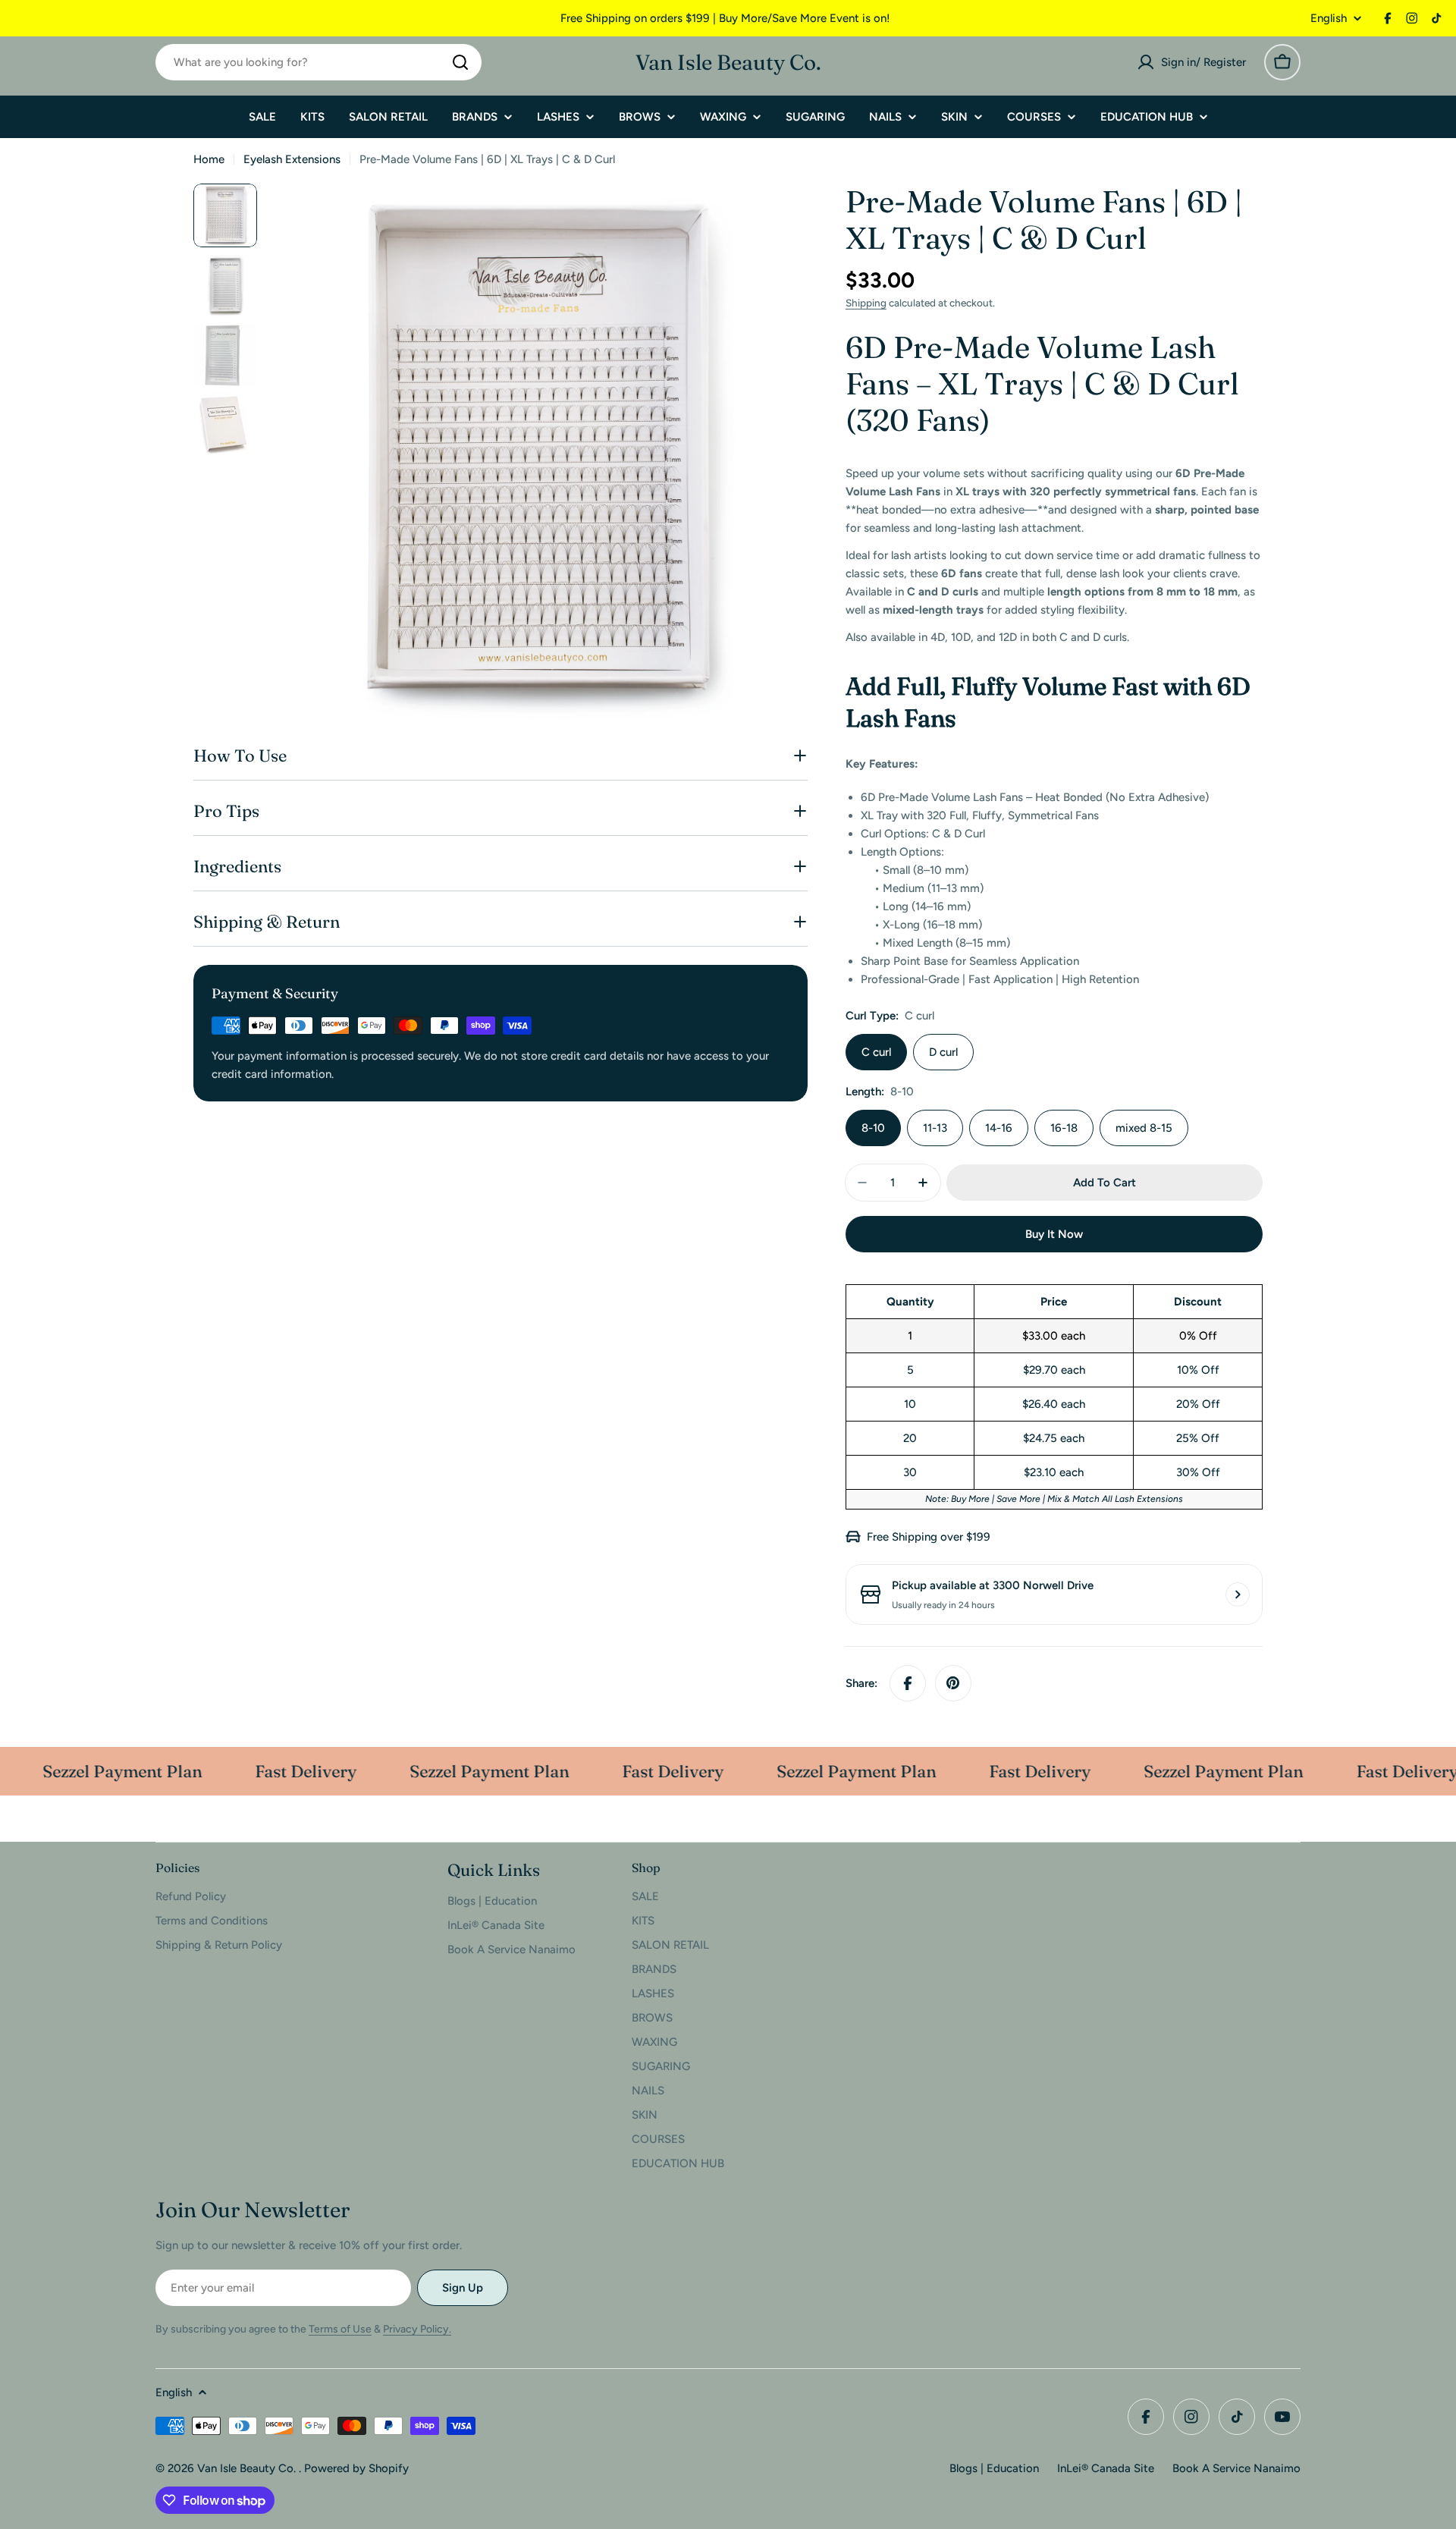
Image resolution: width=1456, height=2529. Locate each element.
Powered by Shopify (356, 2468)
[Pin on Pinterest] (953, 1683)
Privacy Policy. (417, 2329)
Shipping (866, 303)
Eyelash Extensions (292, 159)
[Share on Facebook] (908, 1683)
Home (209, 159)
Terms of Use (340, 2329)
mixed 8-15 (1144, 1128)
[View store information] (1238, 1594)
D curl (943, 1052)
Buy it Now (1054, 1234)
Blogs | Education (994, 2468)
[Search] (460, 62)
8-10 (873, 1128)
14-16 (999, 1128)
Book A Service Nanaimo (1236, 2468)
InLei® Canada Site (1106, 2468)
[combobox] (318, 62)
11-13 (935, 1128)
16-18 (1064, 1128)
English (1329, 19)
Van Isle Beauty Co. (728, 62)
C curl (876, 1052)
